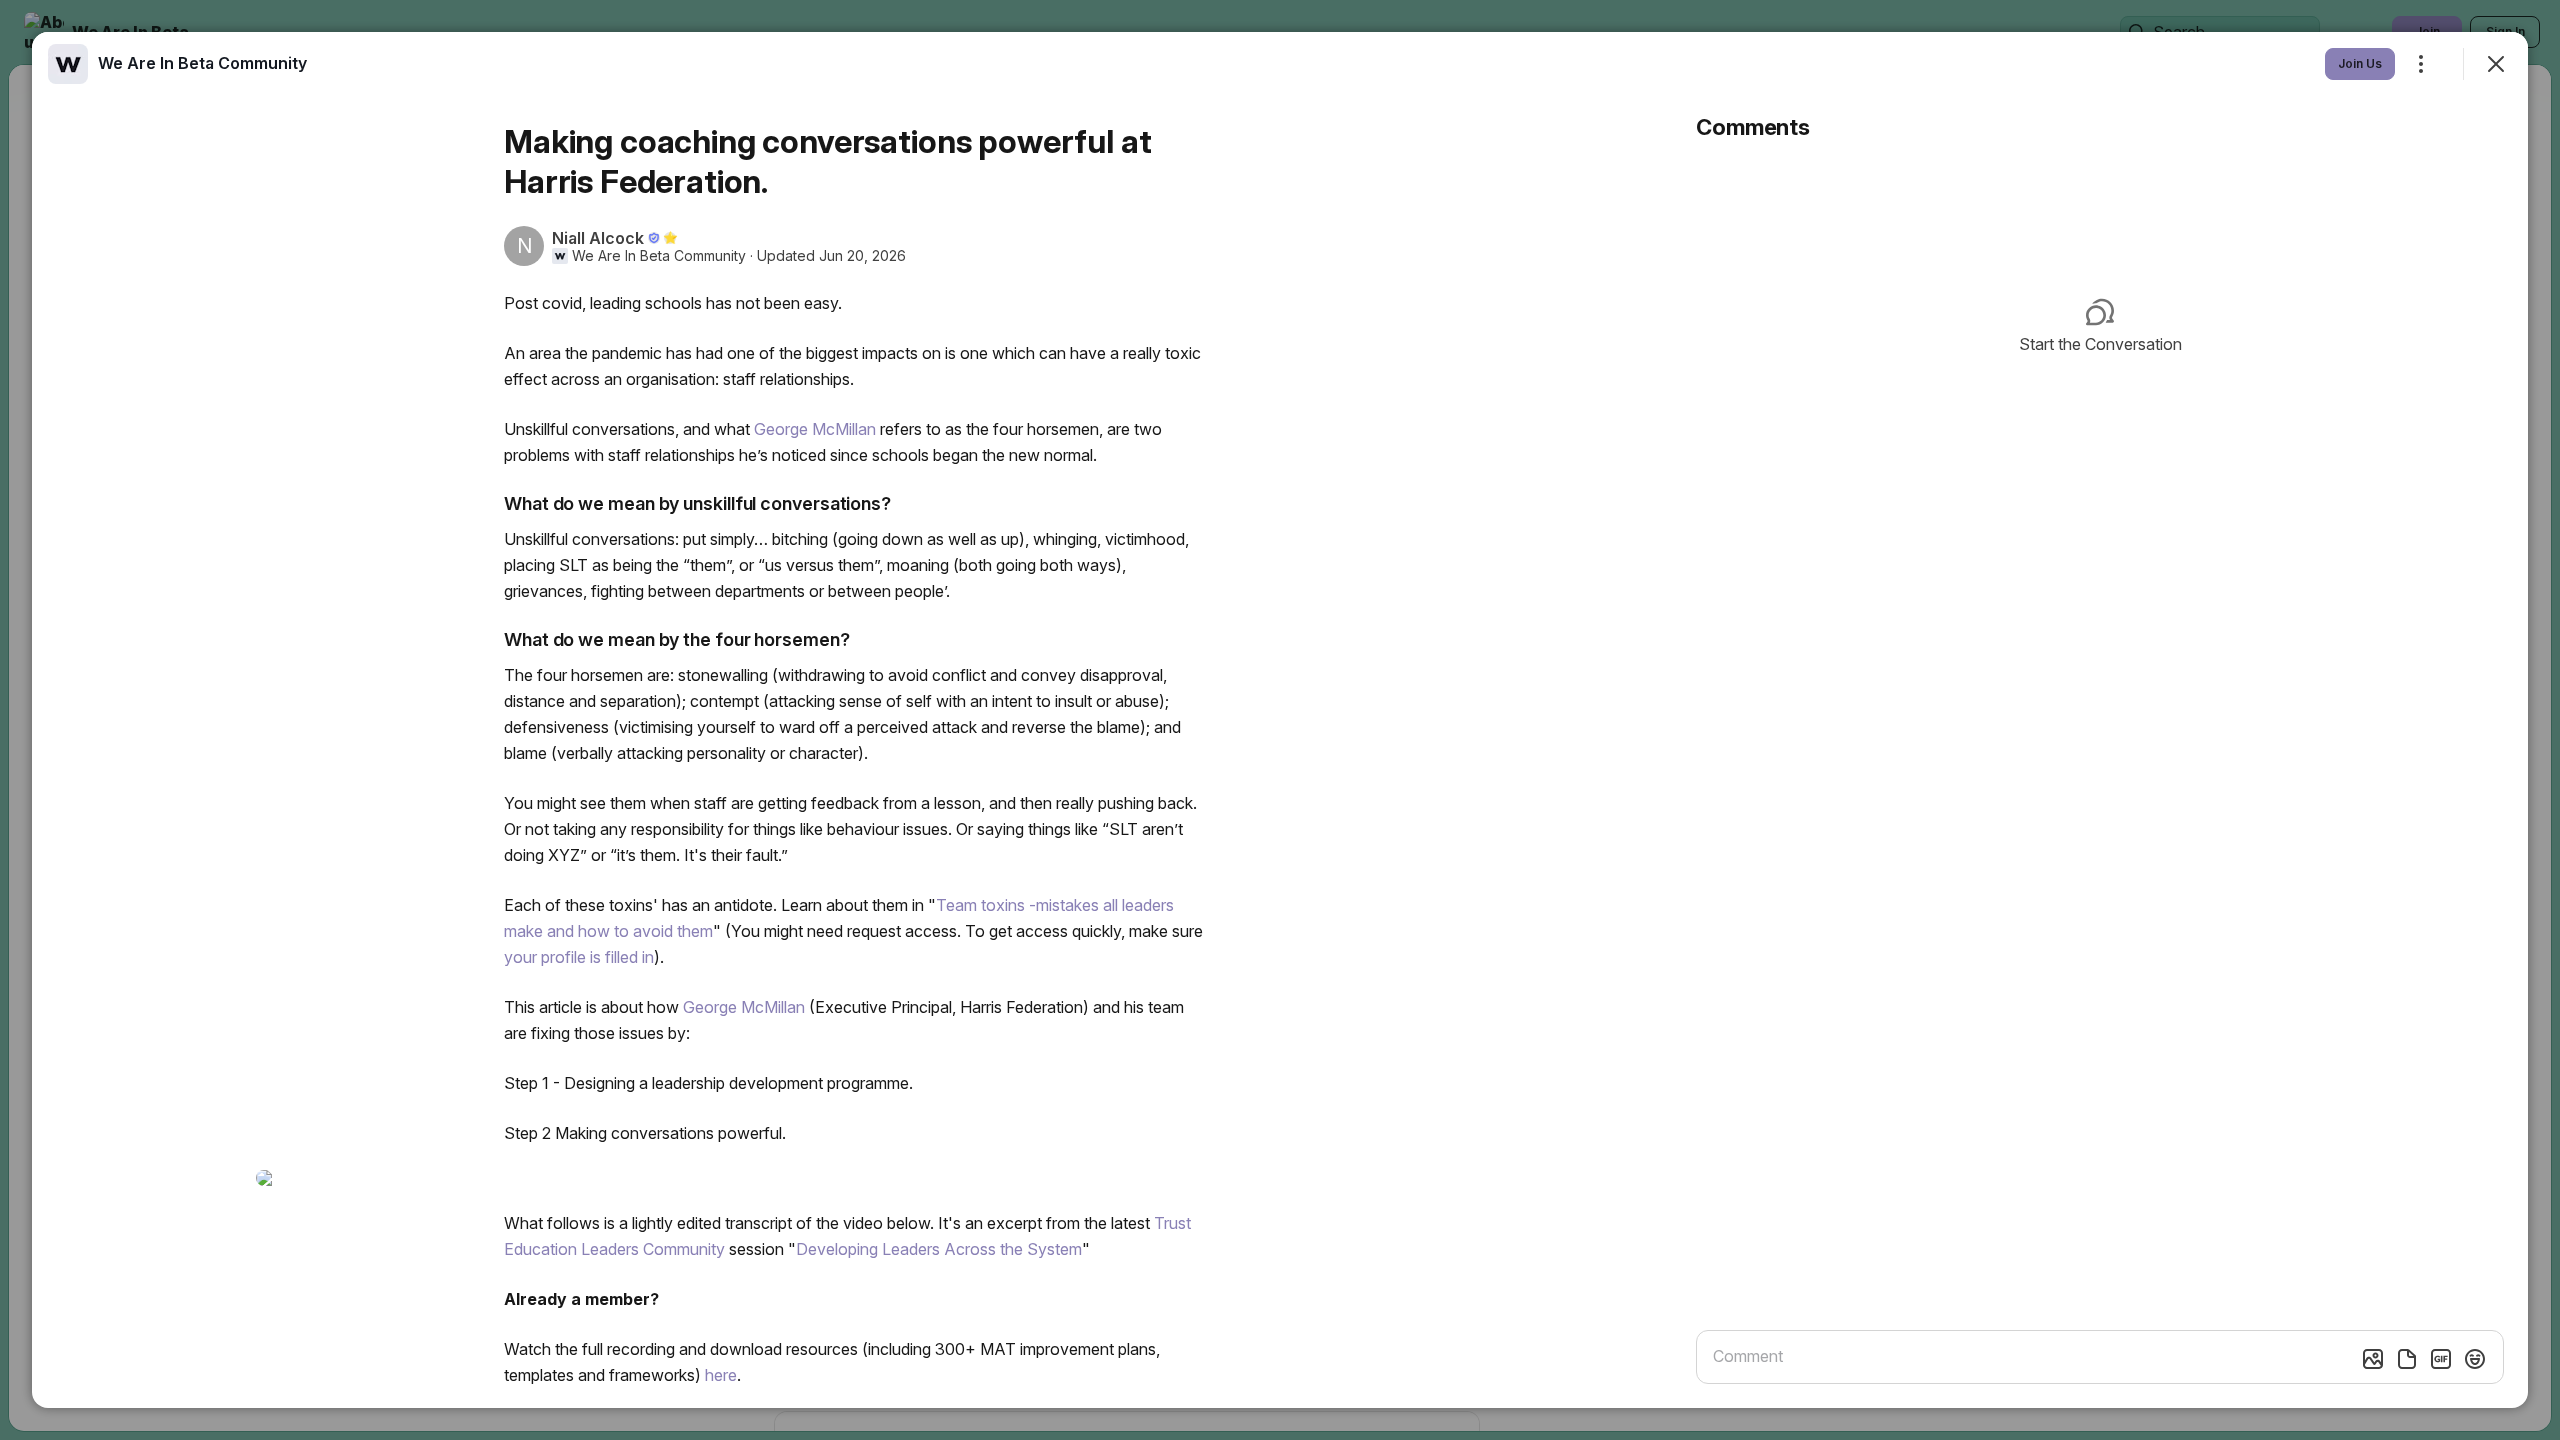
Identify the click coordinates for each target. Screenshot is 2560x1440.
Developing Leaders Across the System (939, 1249)
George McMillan (815, 429)
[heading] (202, 63)
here (721, 1375)
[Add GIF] (2441, 1359)
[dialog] (1280, 720)
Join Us (2360, 63)
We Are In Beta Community (659, 256)
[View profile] (68, 64)
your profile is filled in (579, 957)
